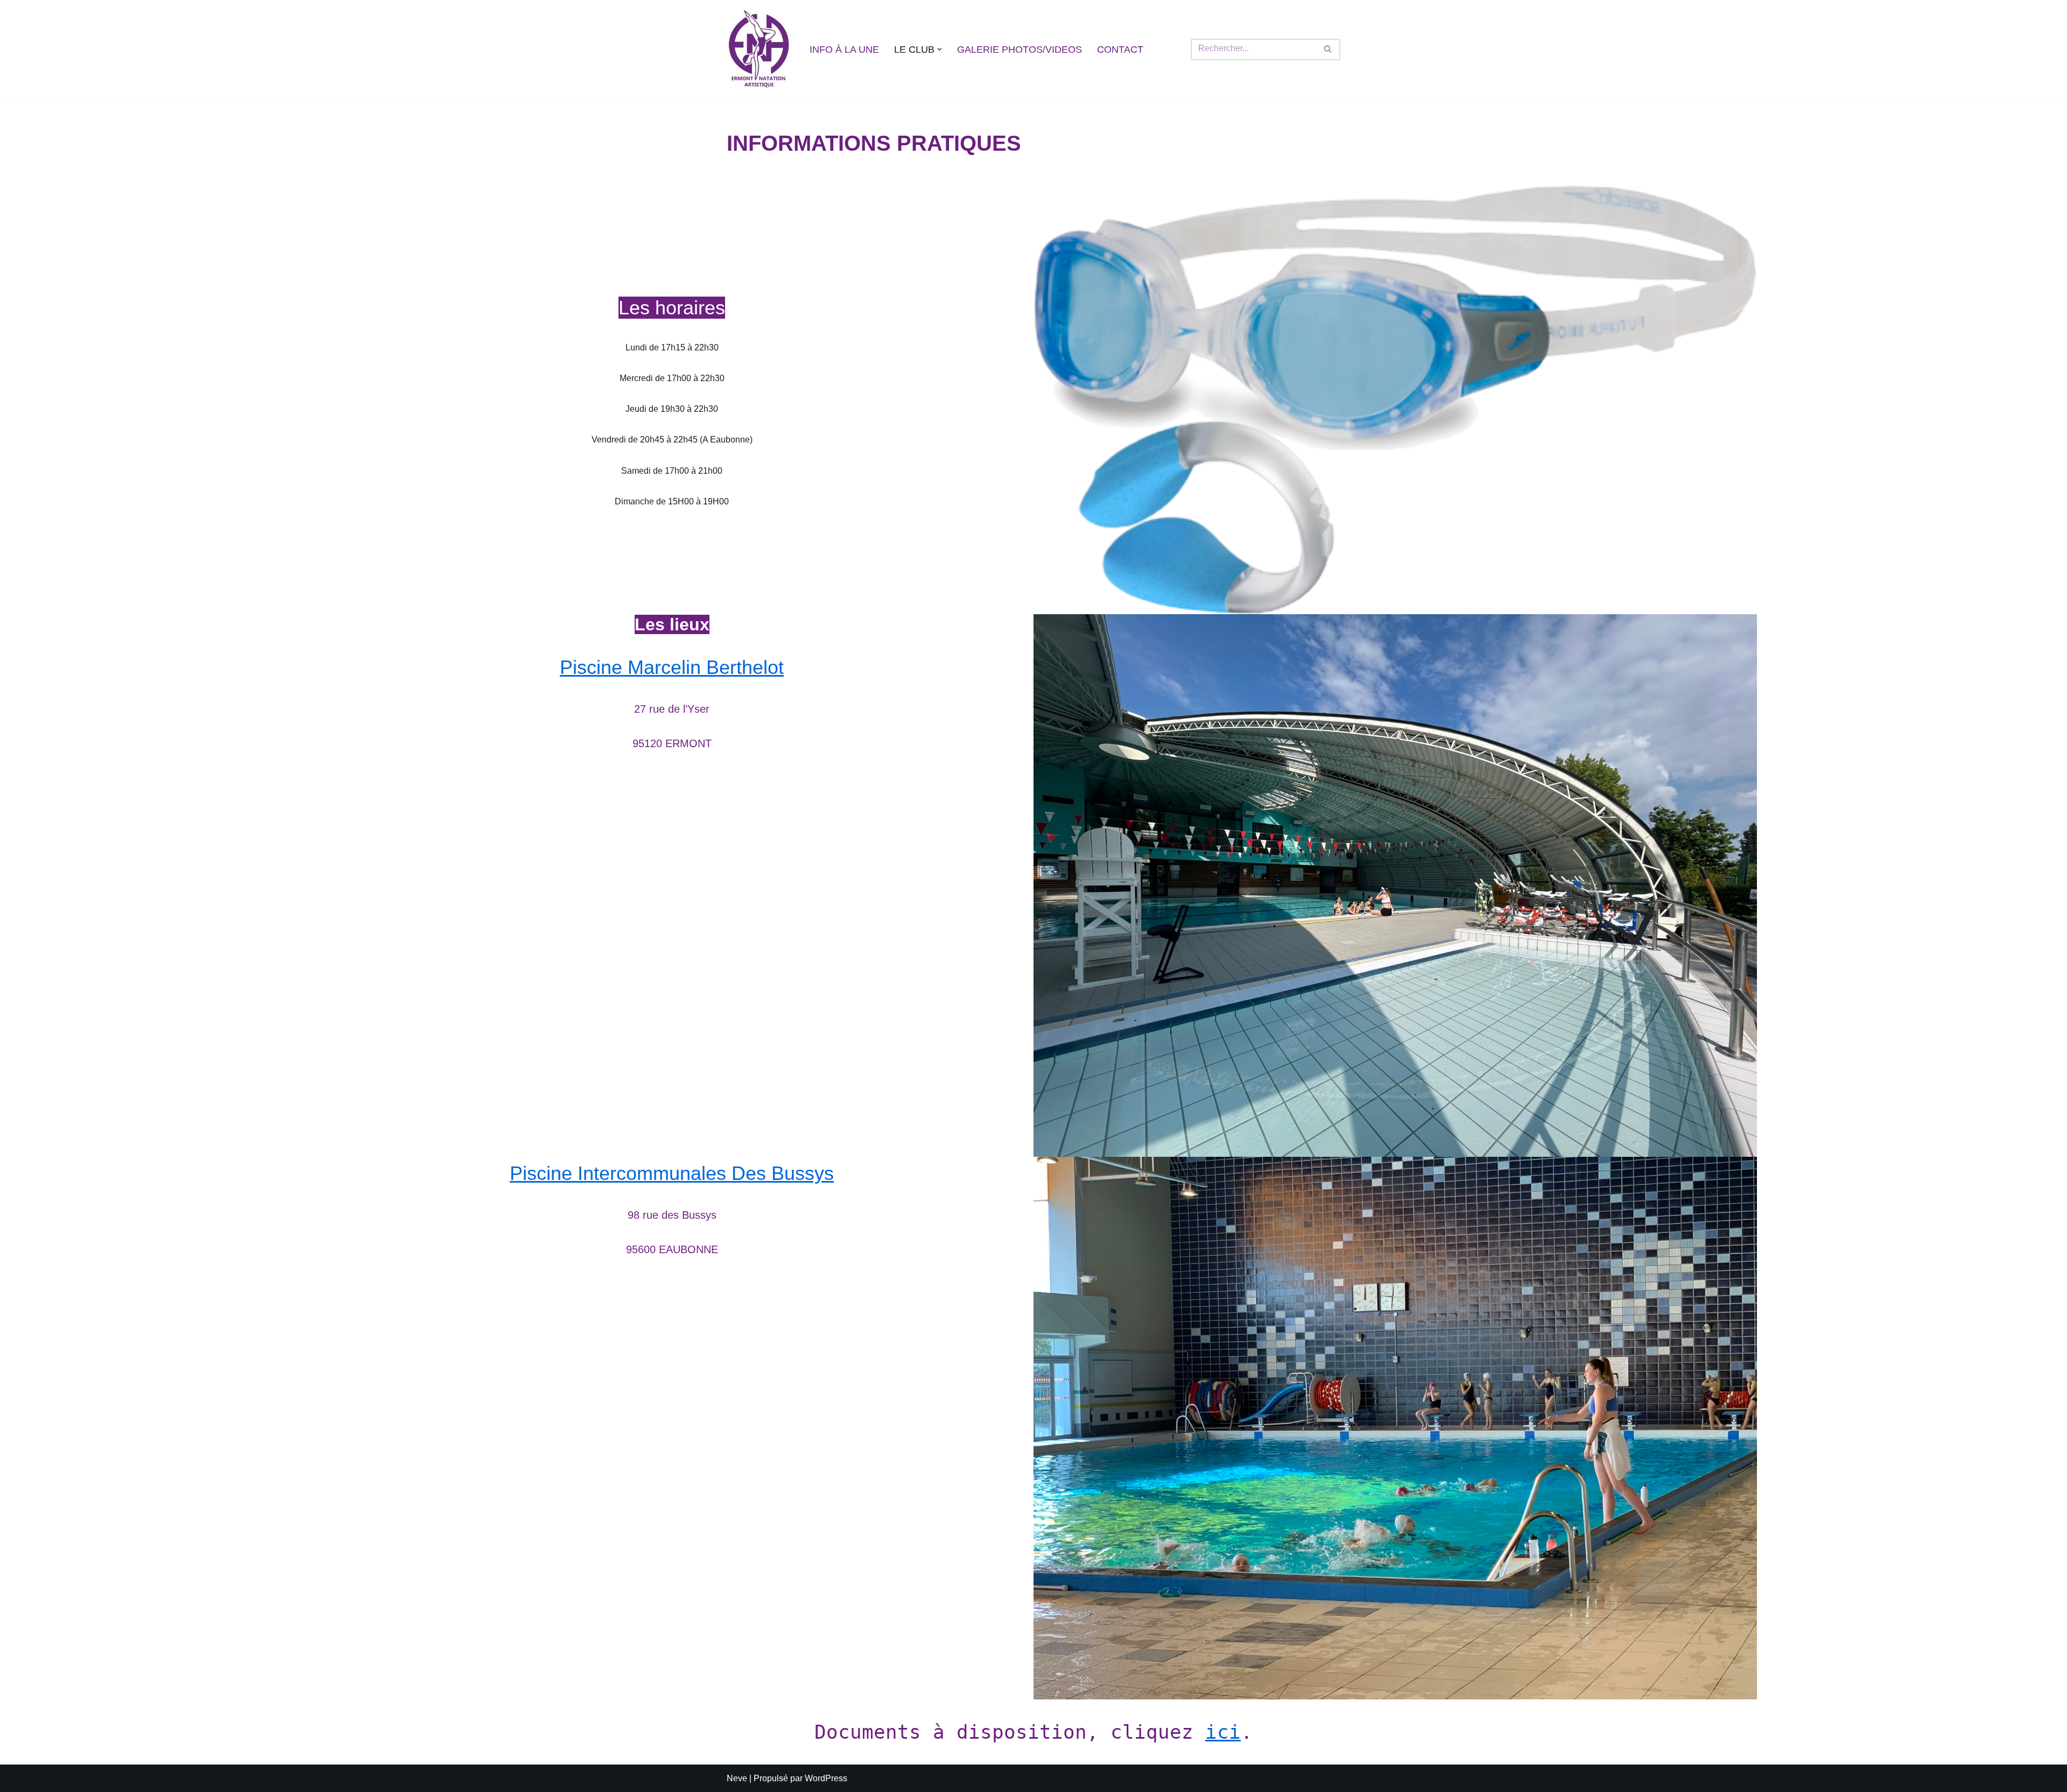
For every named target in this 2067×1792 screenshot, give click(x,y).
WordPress (826, 1778)
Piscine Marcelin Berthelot (672, 667)
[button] (940, 49)
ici (1223, 1732)
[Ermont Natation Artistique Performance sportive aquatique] (759, 50)
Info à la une (844, 50)
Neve (737, 1778)
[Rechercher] (1328, 50)
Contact (1120, 50)
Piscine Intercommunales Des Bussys (672, 1173)
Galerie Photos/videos (1020, 50)
